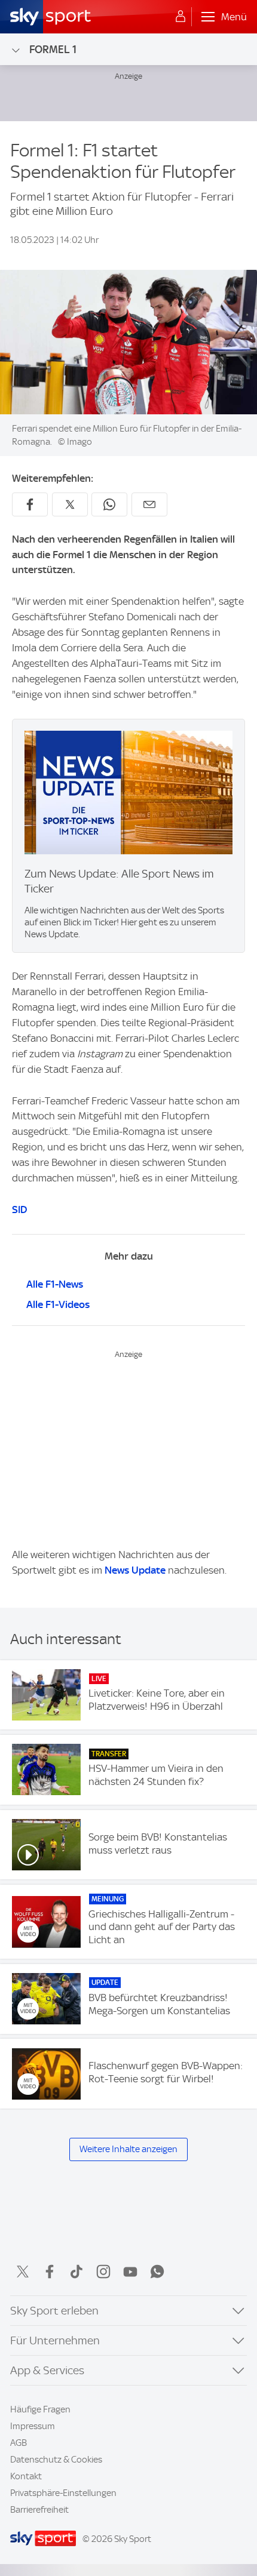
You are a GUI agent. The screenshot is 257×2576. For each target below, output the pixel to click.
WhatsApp (157, 2272)
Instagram (103, 2272)
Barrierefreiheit (39, 2510)
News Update (135, 1570)
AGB (19, 2443)
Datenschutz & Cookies (56, 2460)
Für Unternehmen (55, 2340)
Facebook (50, 2272)
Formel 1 (53, 49)
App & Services (47, 2370)
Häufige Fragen (40, 2409)
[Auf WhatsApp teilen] (109, 504)
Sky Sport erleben (54, 2311)
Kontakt (26, 2476)
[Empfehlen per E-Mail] (149, 504)
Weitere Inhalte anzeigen (128, 2149)
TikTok (77, 2272)
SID (19, 1209)
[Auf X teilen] (70, 504)
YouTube (130, 2272)
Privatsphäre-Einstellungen (63, 2493)
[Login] (180, 17)
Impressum (33, 2426)
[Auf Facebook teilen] (30, 504)
